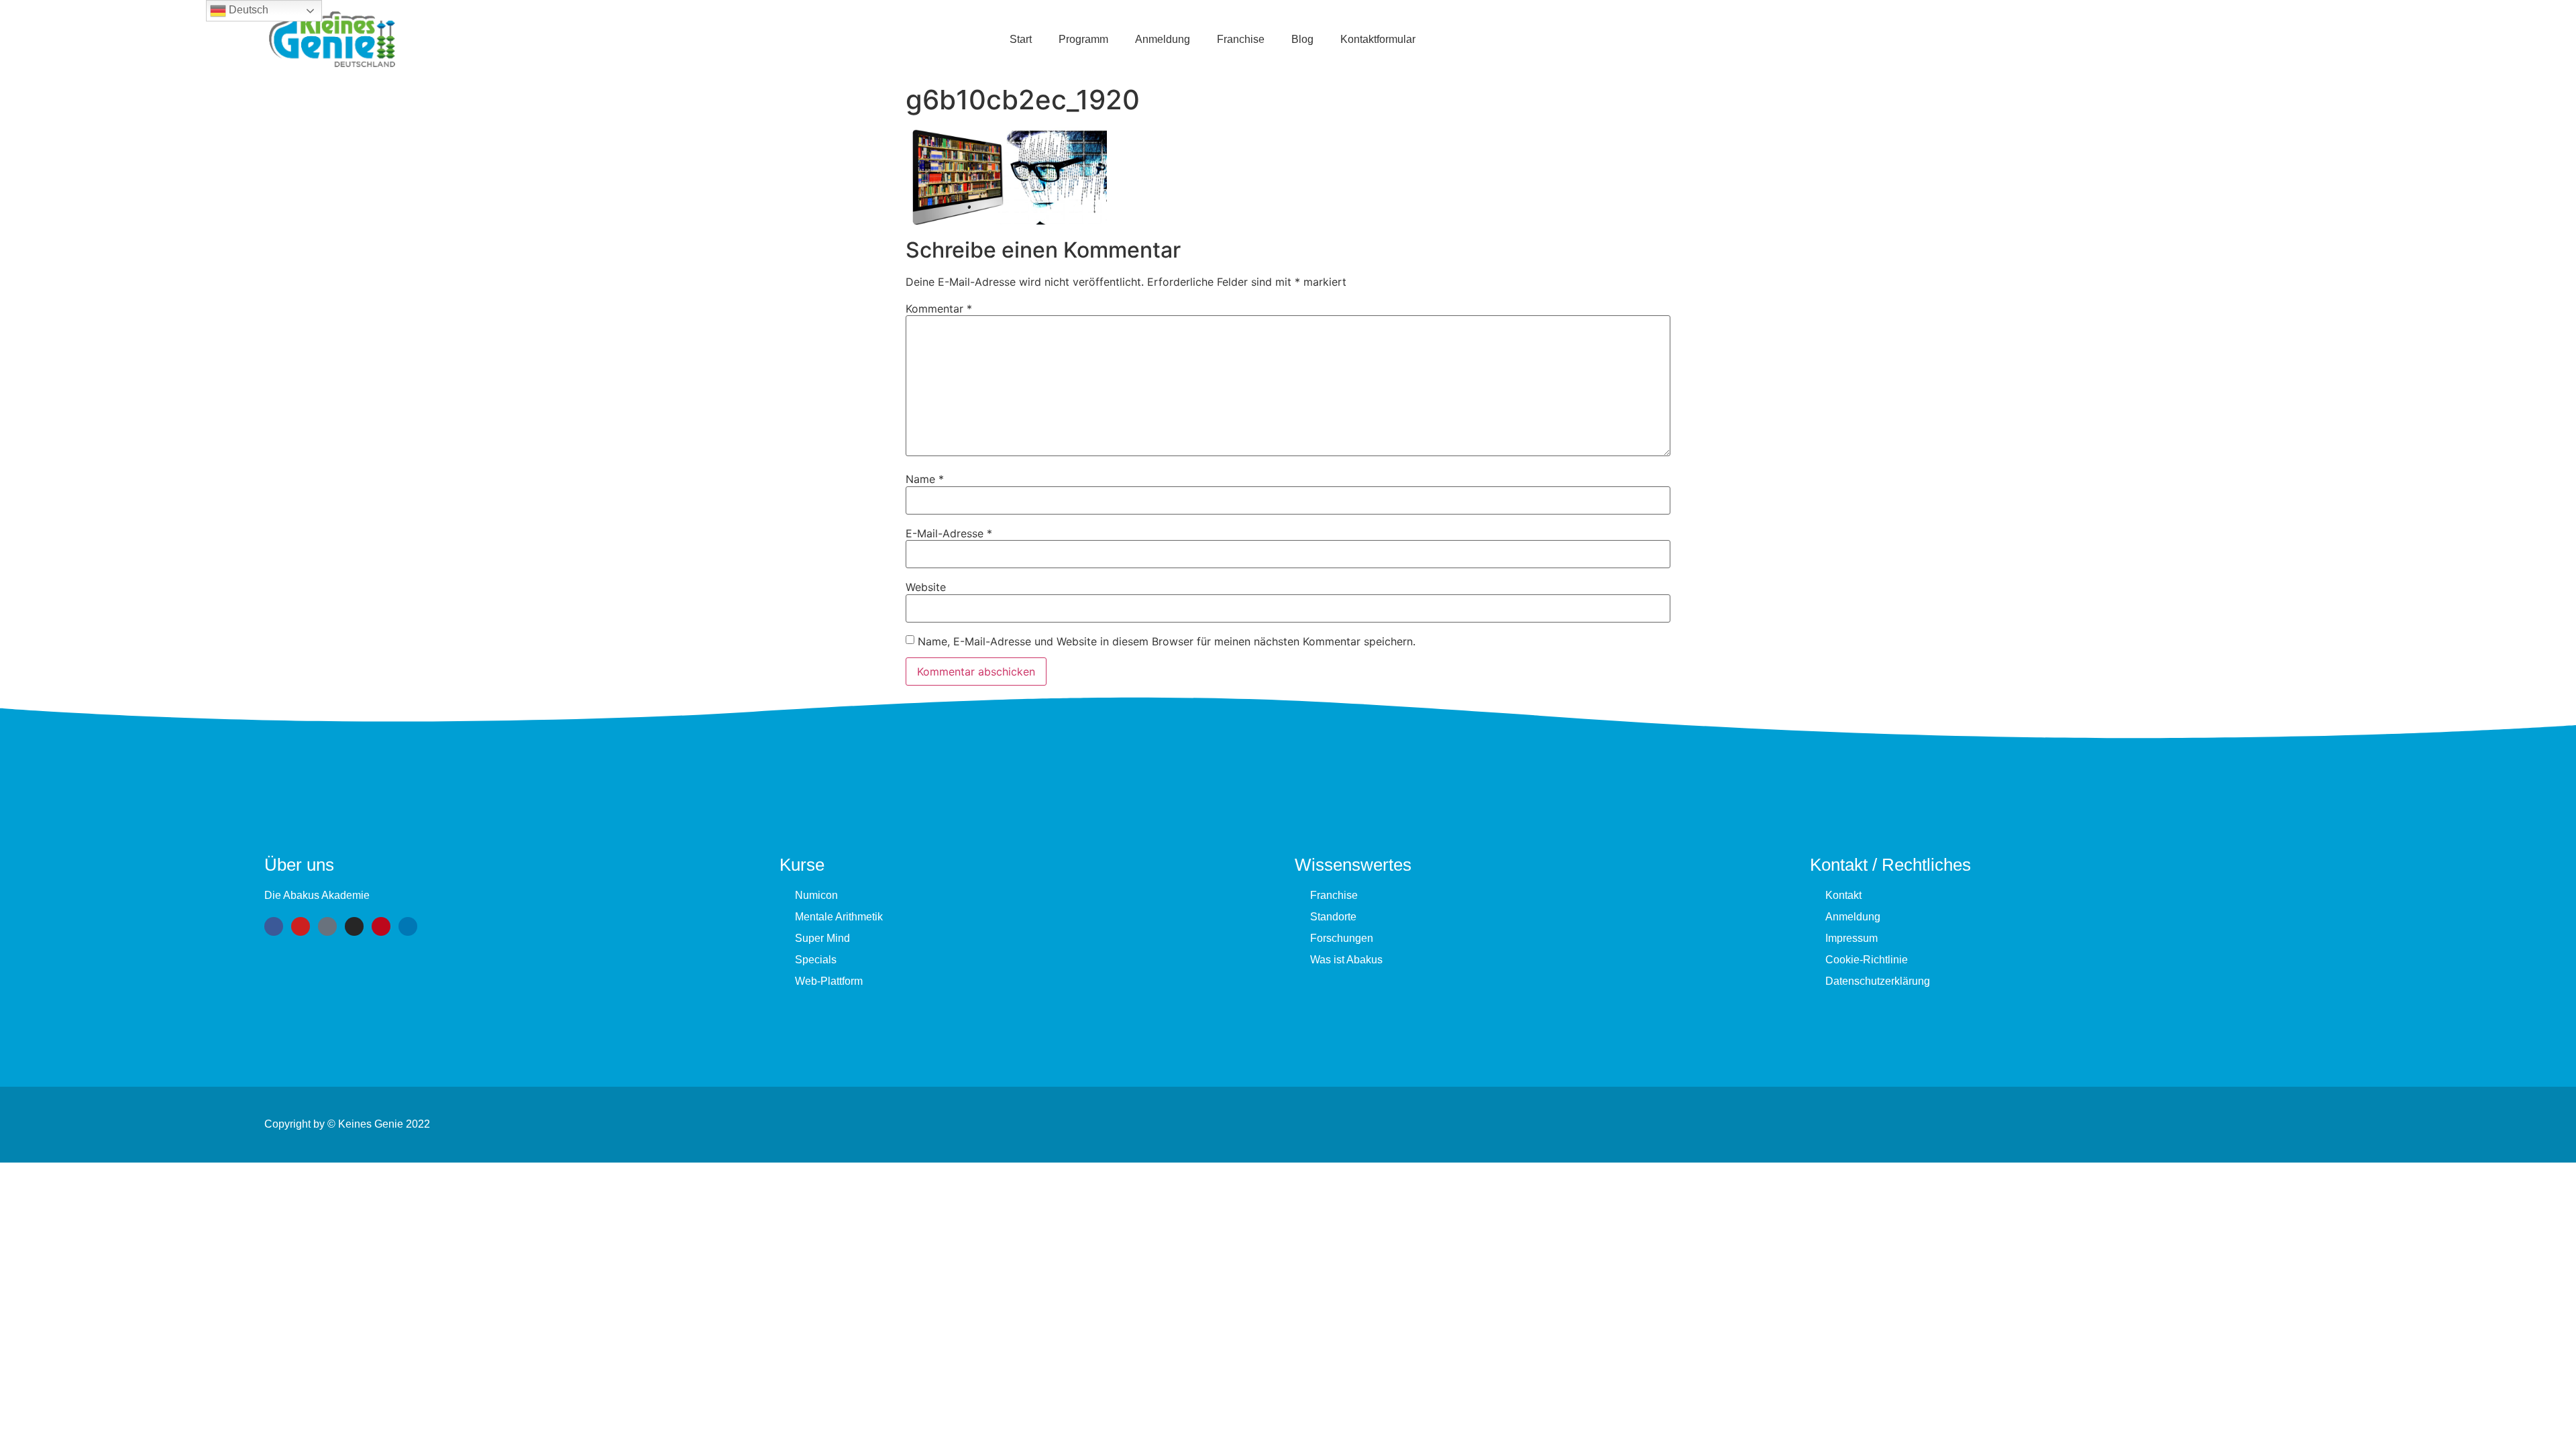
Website (926, 587)
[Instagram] (354, 926)
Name (925, 479)
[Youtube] (301, 926)
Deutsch (247, 10)
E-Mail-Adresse (949, 533)
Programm (1083, 39)
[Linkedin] (408, 926)
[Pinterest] (381, 926)
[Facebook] (274, 926)
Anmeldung (1163, 39)
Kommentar (939, 309)
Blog (1302, 39)
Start (1021, 39)
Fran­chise (1241, 39)
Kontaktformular (1378, 39)
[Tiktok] (327, 926)
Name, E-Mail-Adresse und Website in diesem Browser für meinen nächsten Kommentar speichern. (1167, 641)
